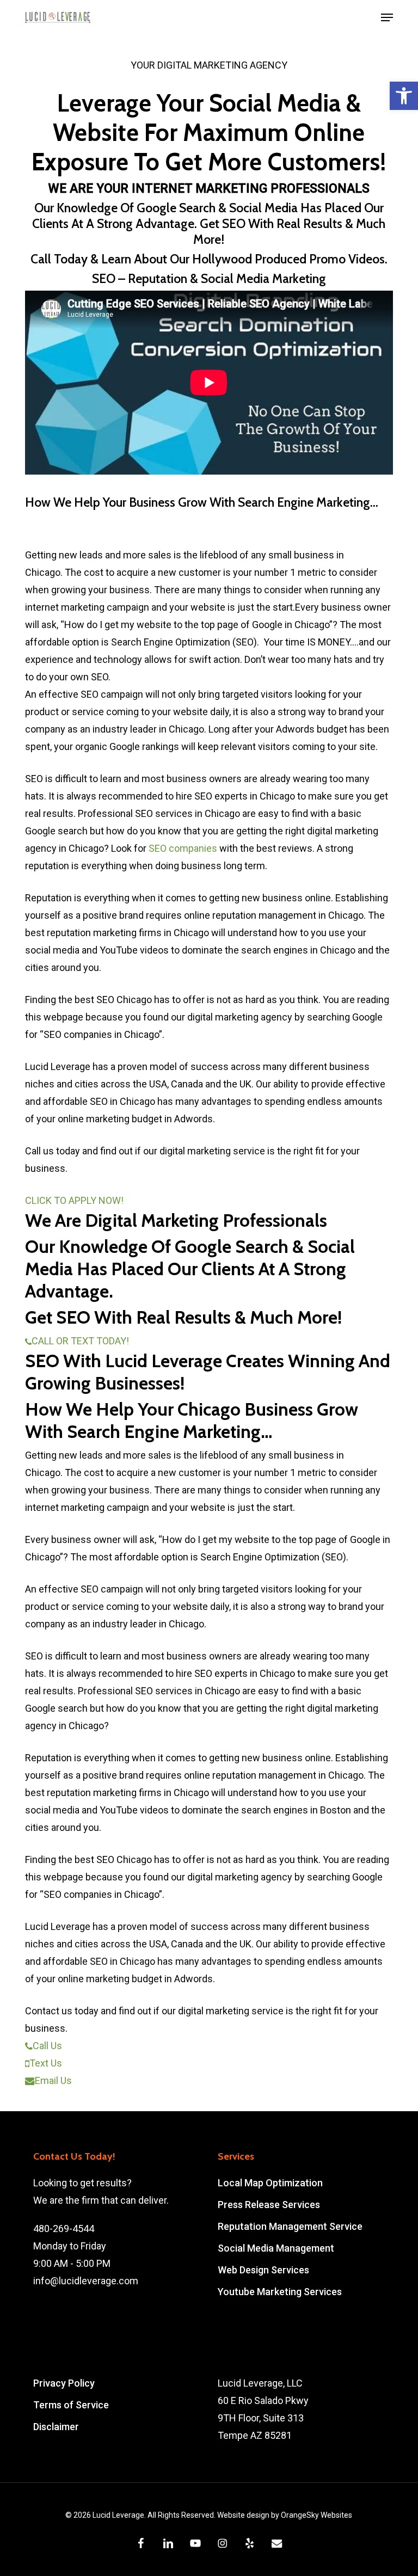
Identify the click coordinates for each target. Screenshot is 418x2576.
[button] (404, 96)
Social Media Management (276, 2248)
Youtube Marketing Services (280, 2292)
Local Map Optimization (270, 2183)
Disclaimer (56, 2427)
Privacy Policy (64, 2383)
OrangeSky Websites (316, 2515)
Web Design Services (263, 2270)
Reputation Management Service (290, 2226)
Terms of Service (71, 2405)
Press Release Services (269, 2205)
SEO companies (183, 848)
